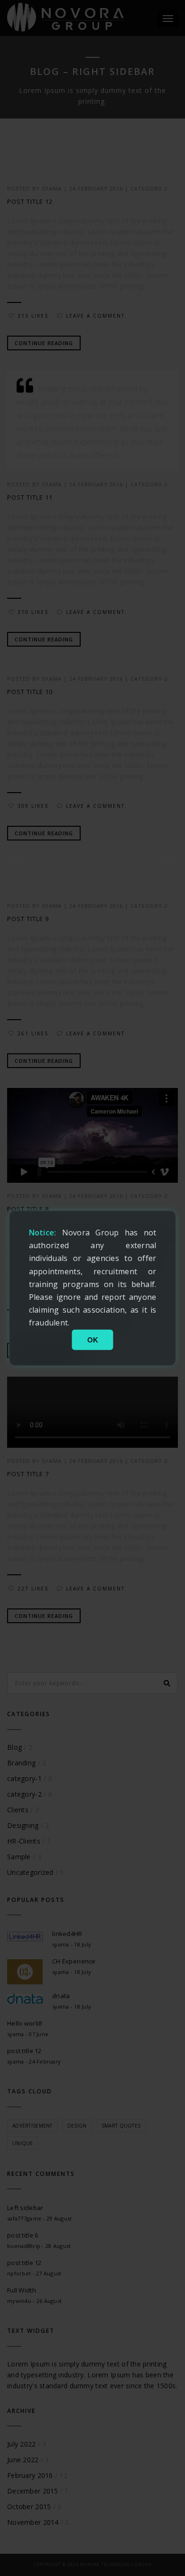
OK (93, 1339)
